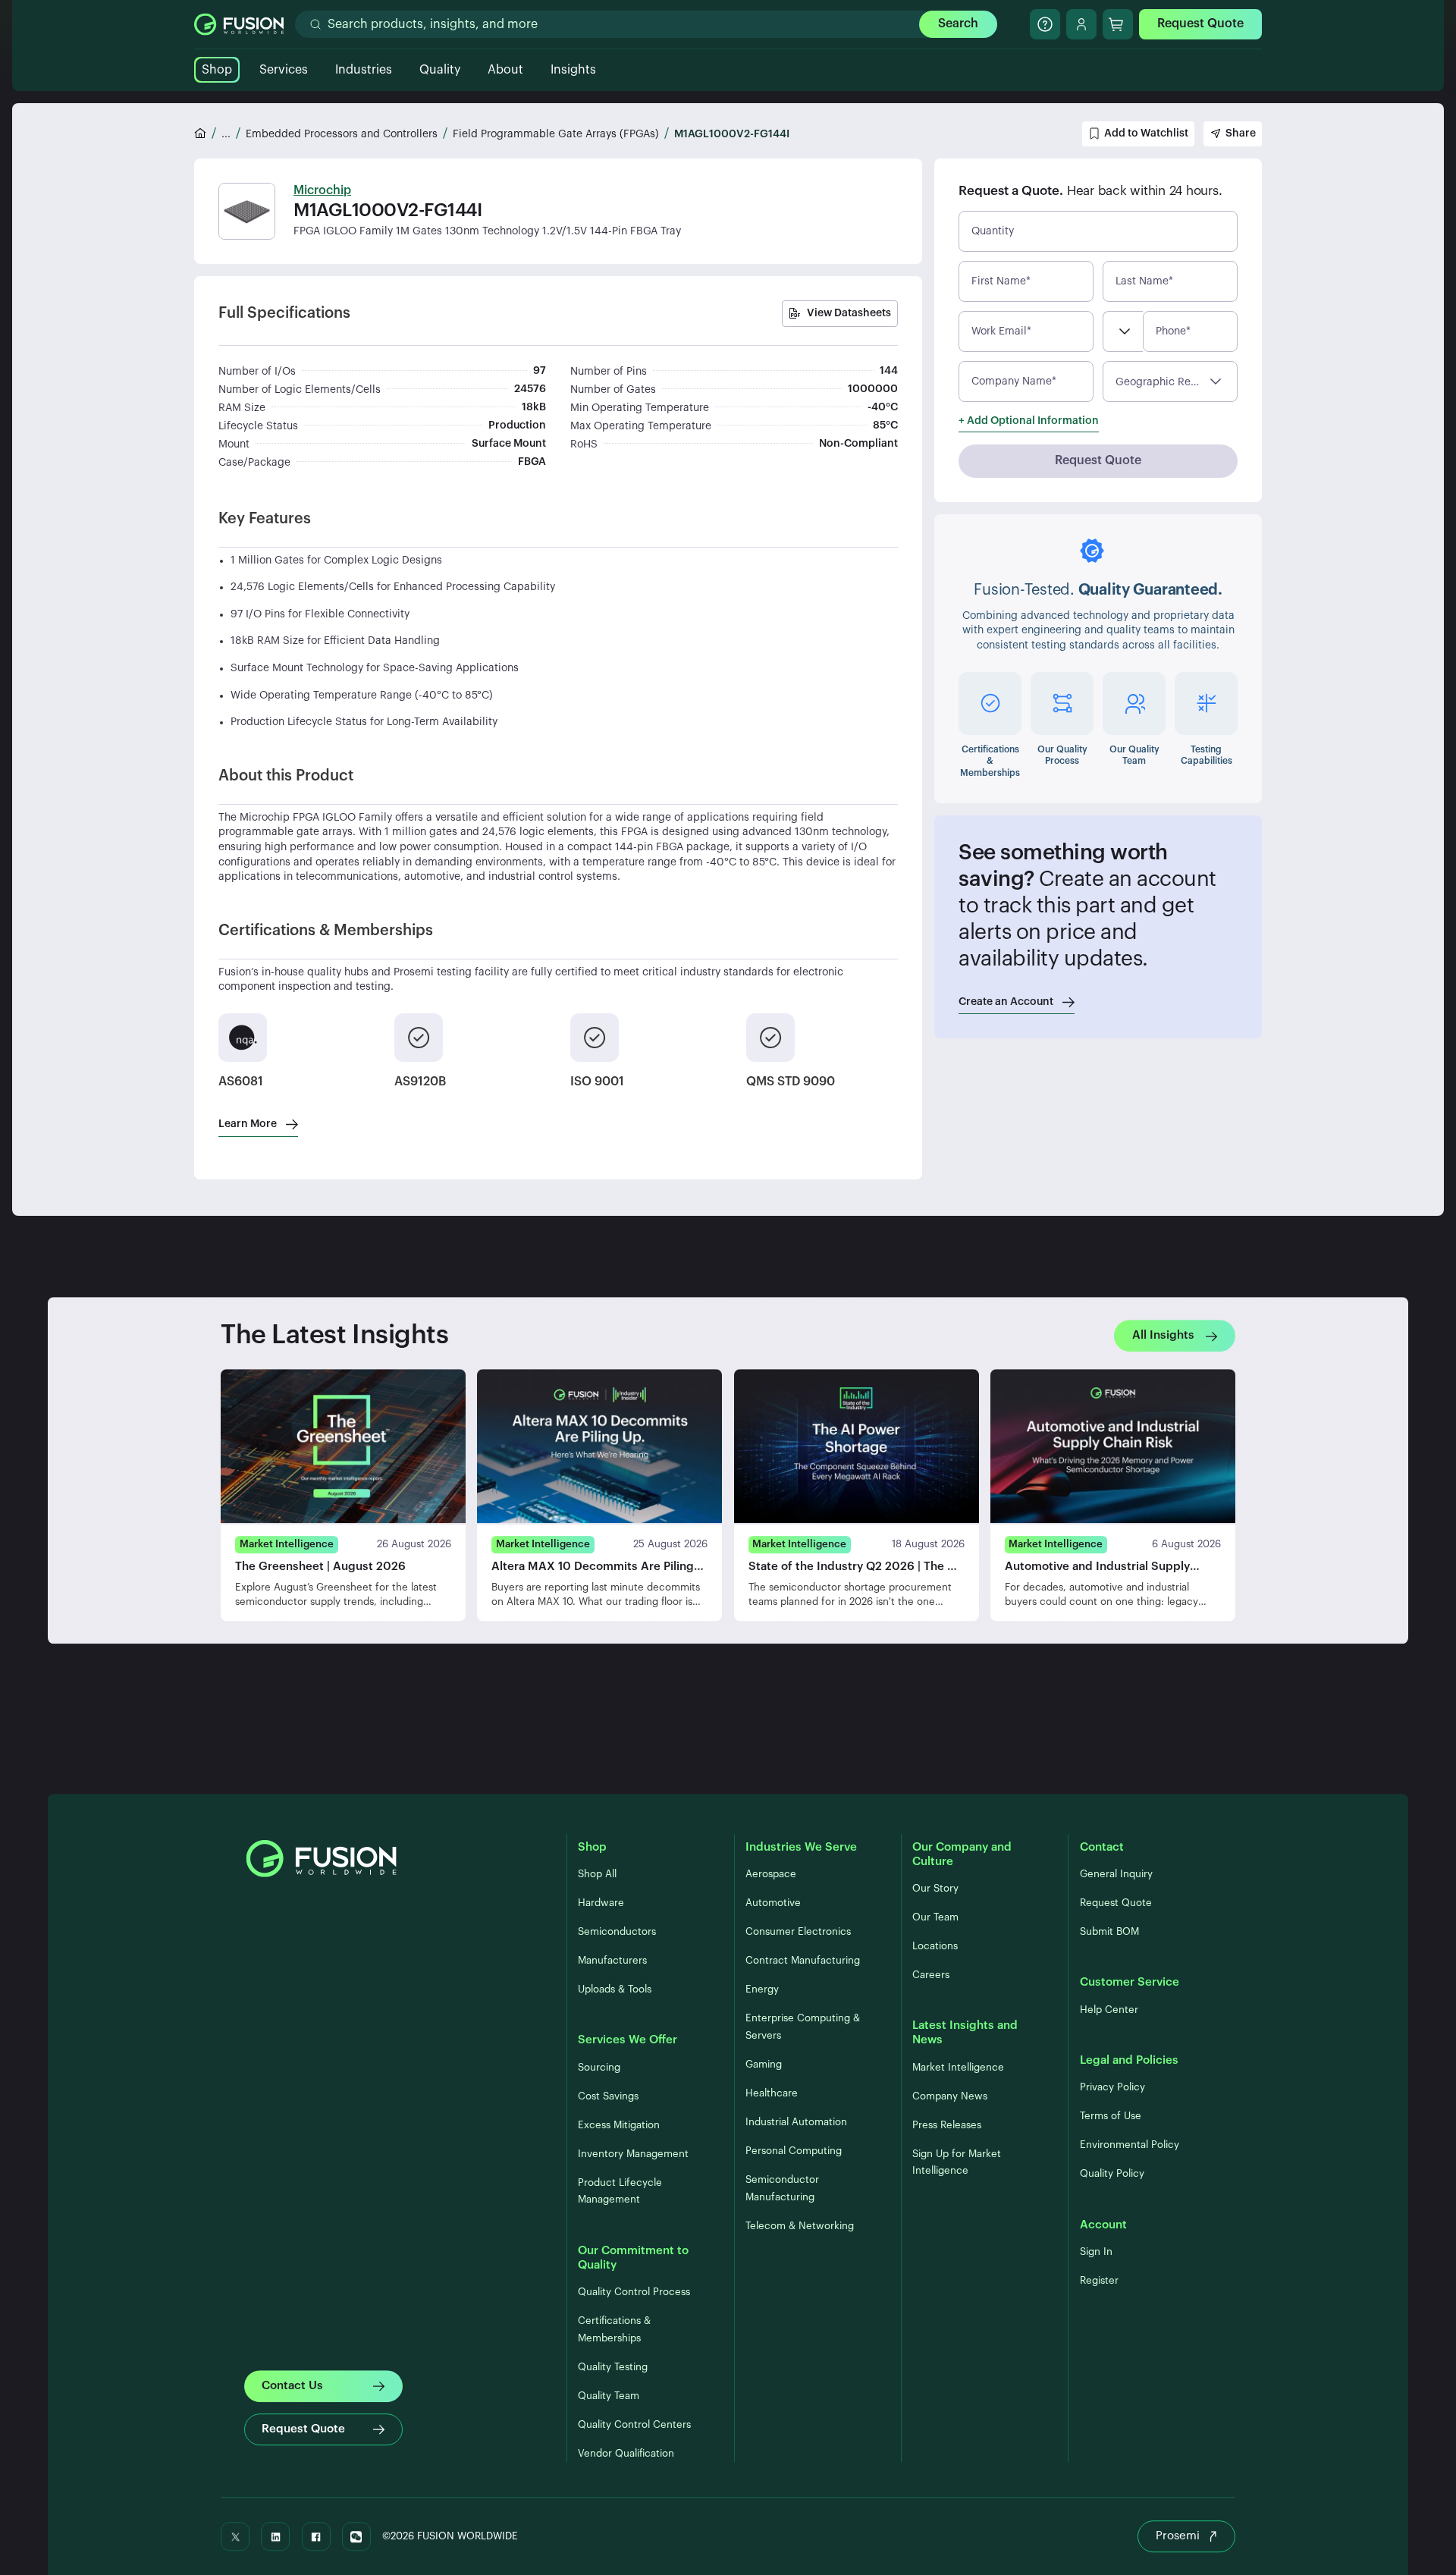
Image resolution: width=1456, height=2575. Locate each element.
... (226, 134)
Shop (217, 70)
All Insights (1163, 1335)
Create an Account (1006, 1002)
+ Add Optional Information (1029, 421)
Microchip (322, 190)
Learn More (248, 1124)
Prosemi (1178, 2536)
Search (958, 24)
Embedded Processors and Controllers (342, 134)
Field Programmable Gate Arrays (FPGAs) (556, 134)
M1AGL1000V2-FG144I (732, 134)
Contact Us (292, 2386)
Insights (573, 70)
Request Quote (1200, 24)
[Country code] (1123, 331)
